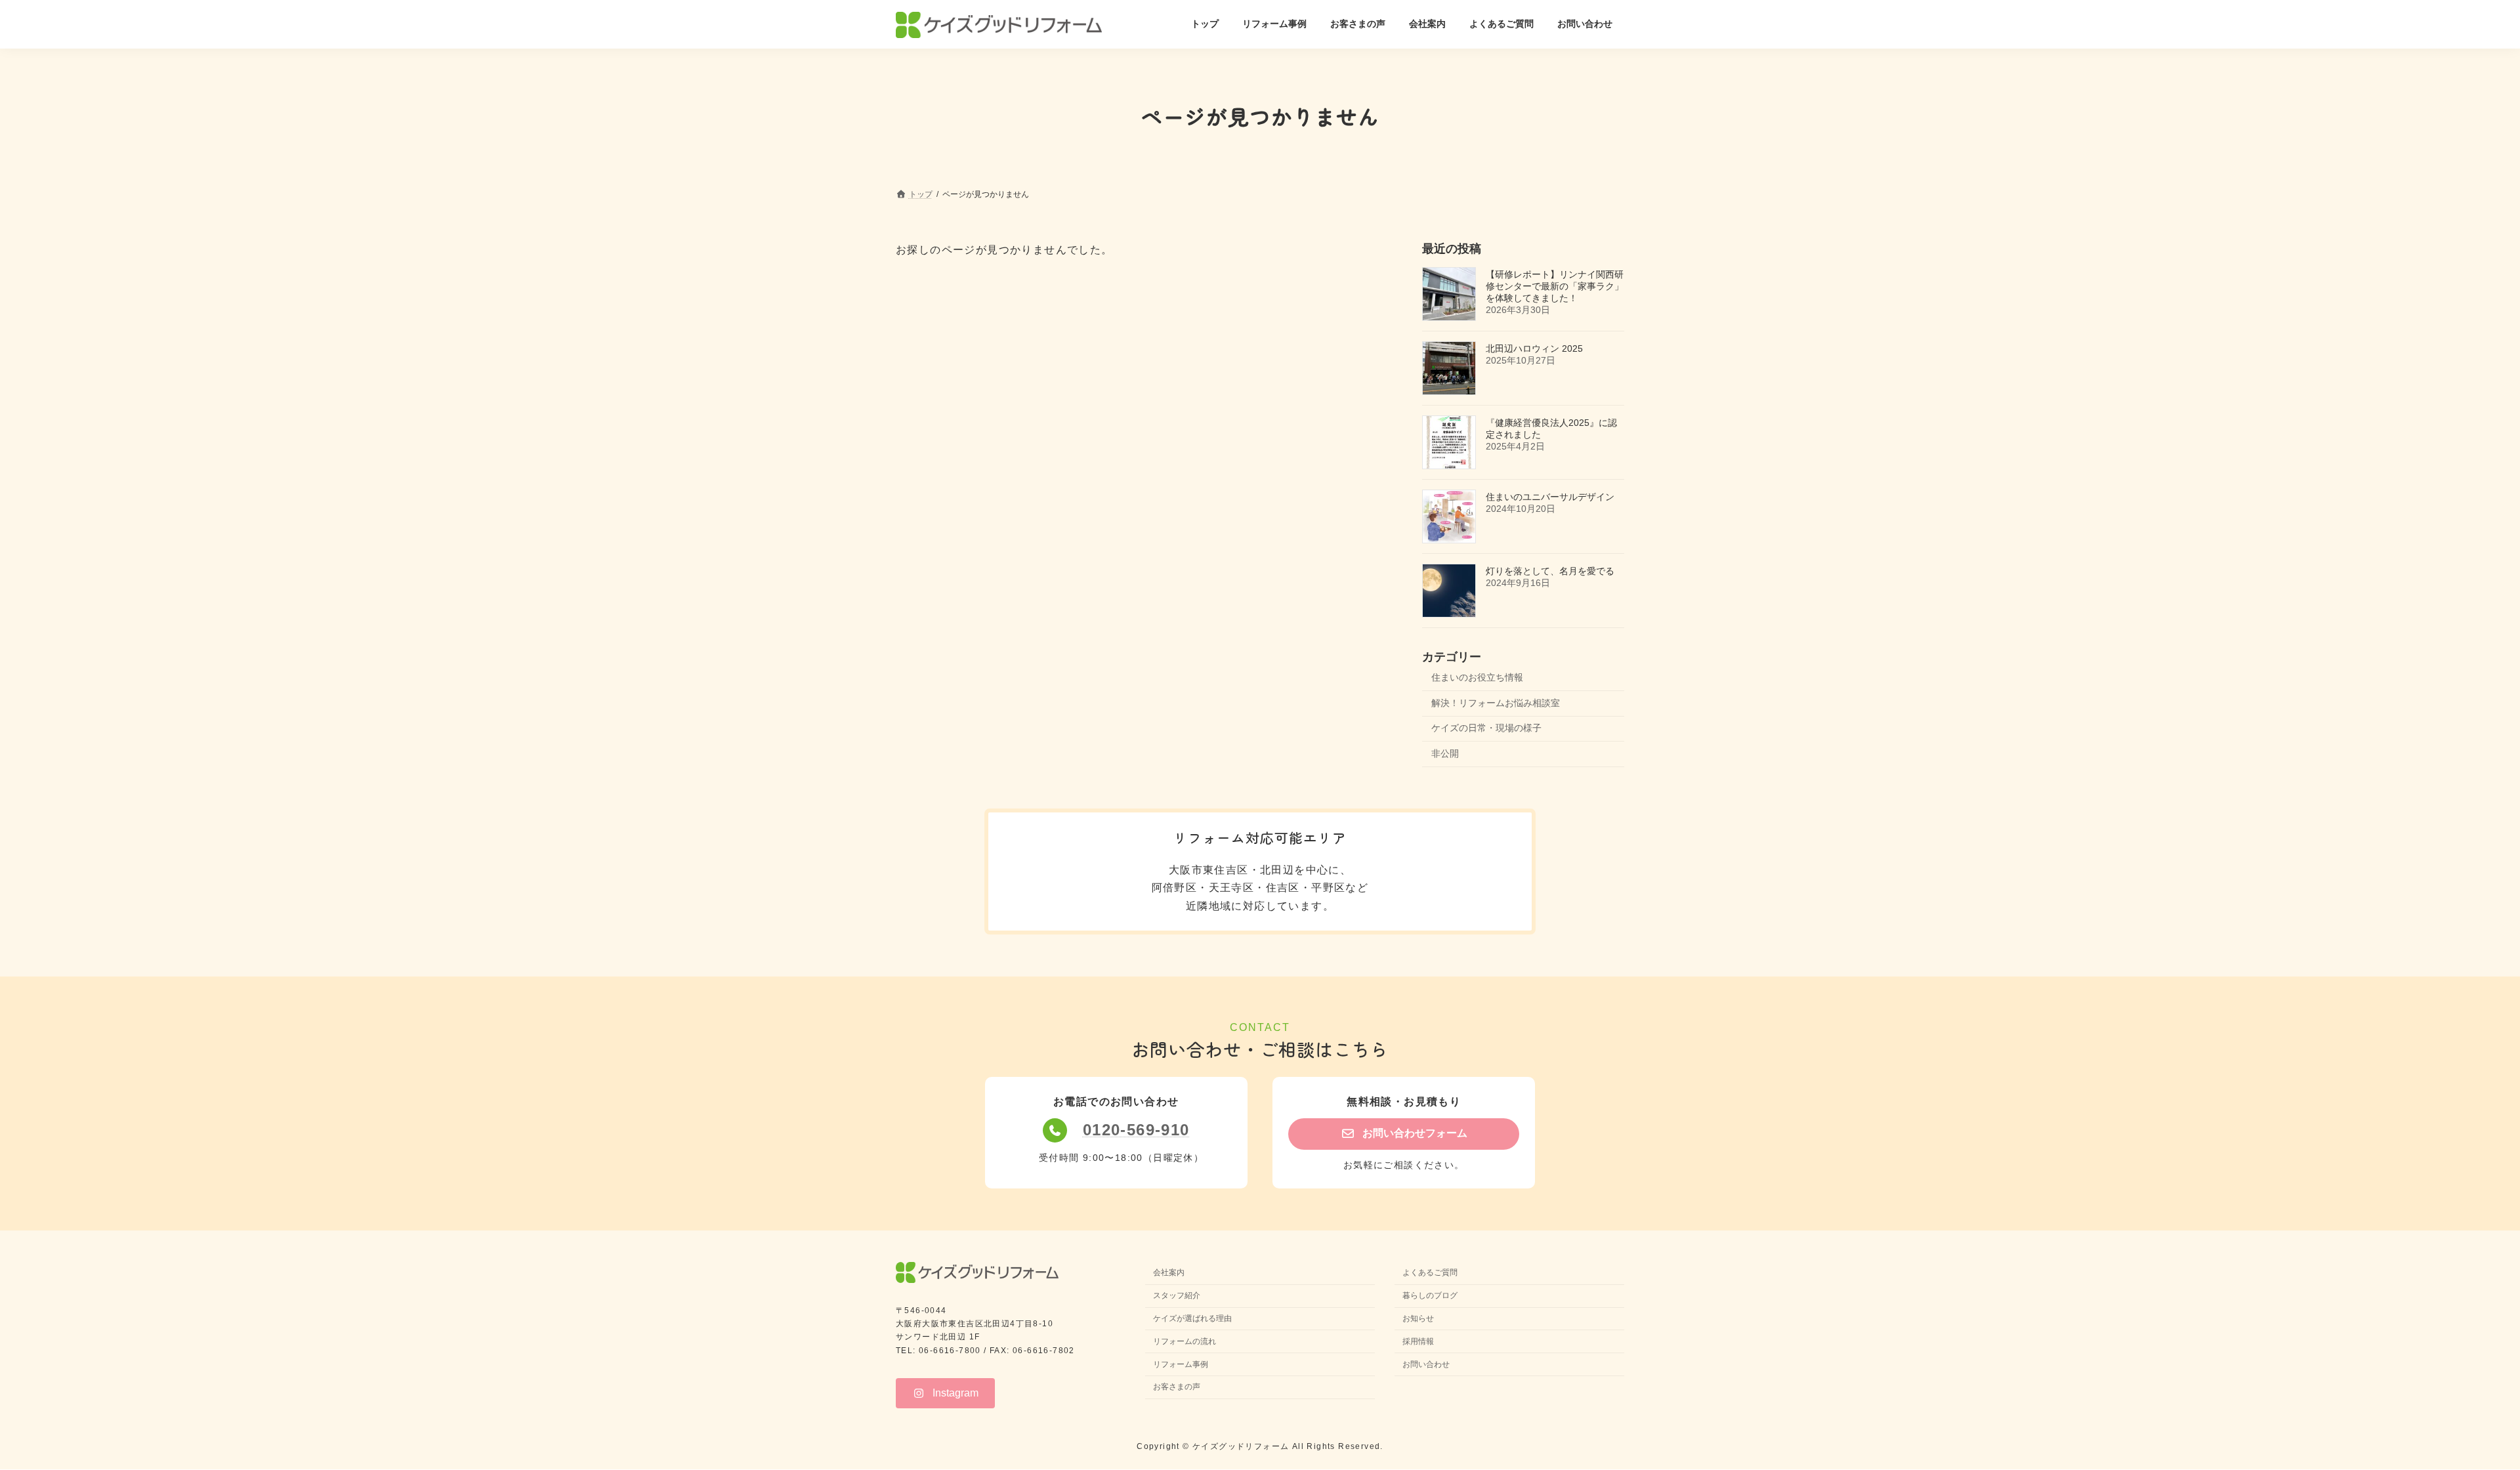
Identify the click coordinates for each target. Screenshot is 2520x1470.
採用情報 (1418, 1341)
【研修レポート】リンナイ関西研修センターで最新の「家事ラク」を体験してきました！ (1555, 286)
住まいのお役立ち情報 (1477, 677)
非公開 (1445, 753)
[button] (1404, 1134)
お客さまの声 (1177, 1387)
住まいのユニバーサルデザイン (1550, 497)
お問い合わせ (1426, 1364)
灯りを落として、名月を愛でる (1550, 571)
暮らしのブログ (1430, 1296)
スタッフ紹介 (1177, 1296)
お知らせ (1418, 1318)
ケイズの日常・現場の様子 (1486, 728)
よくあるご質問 (1430, 1273)
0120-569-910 (1136, 1130)
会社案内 (1169, 1273)
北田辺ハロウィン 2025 (1534, 348)
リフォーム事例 (1181, 1364)
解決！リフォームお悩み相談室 (1496, 702)
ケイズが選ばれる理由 (1192, 1318)
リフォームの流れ (1185, 1341)
